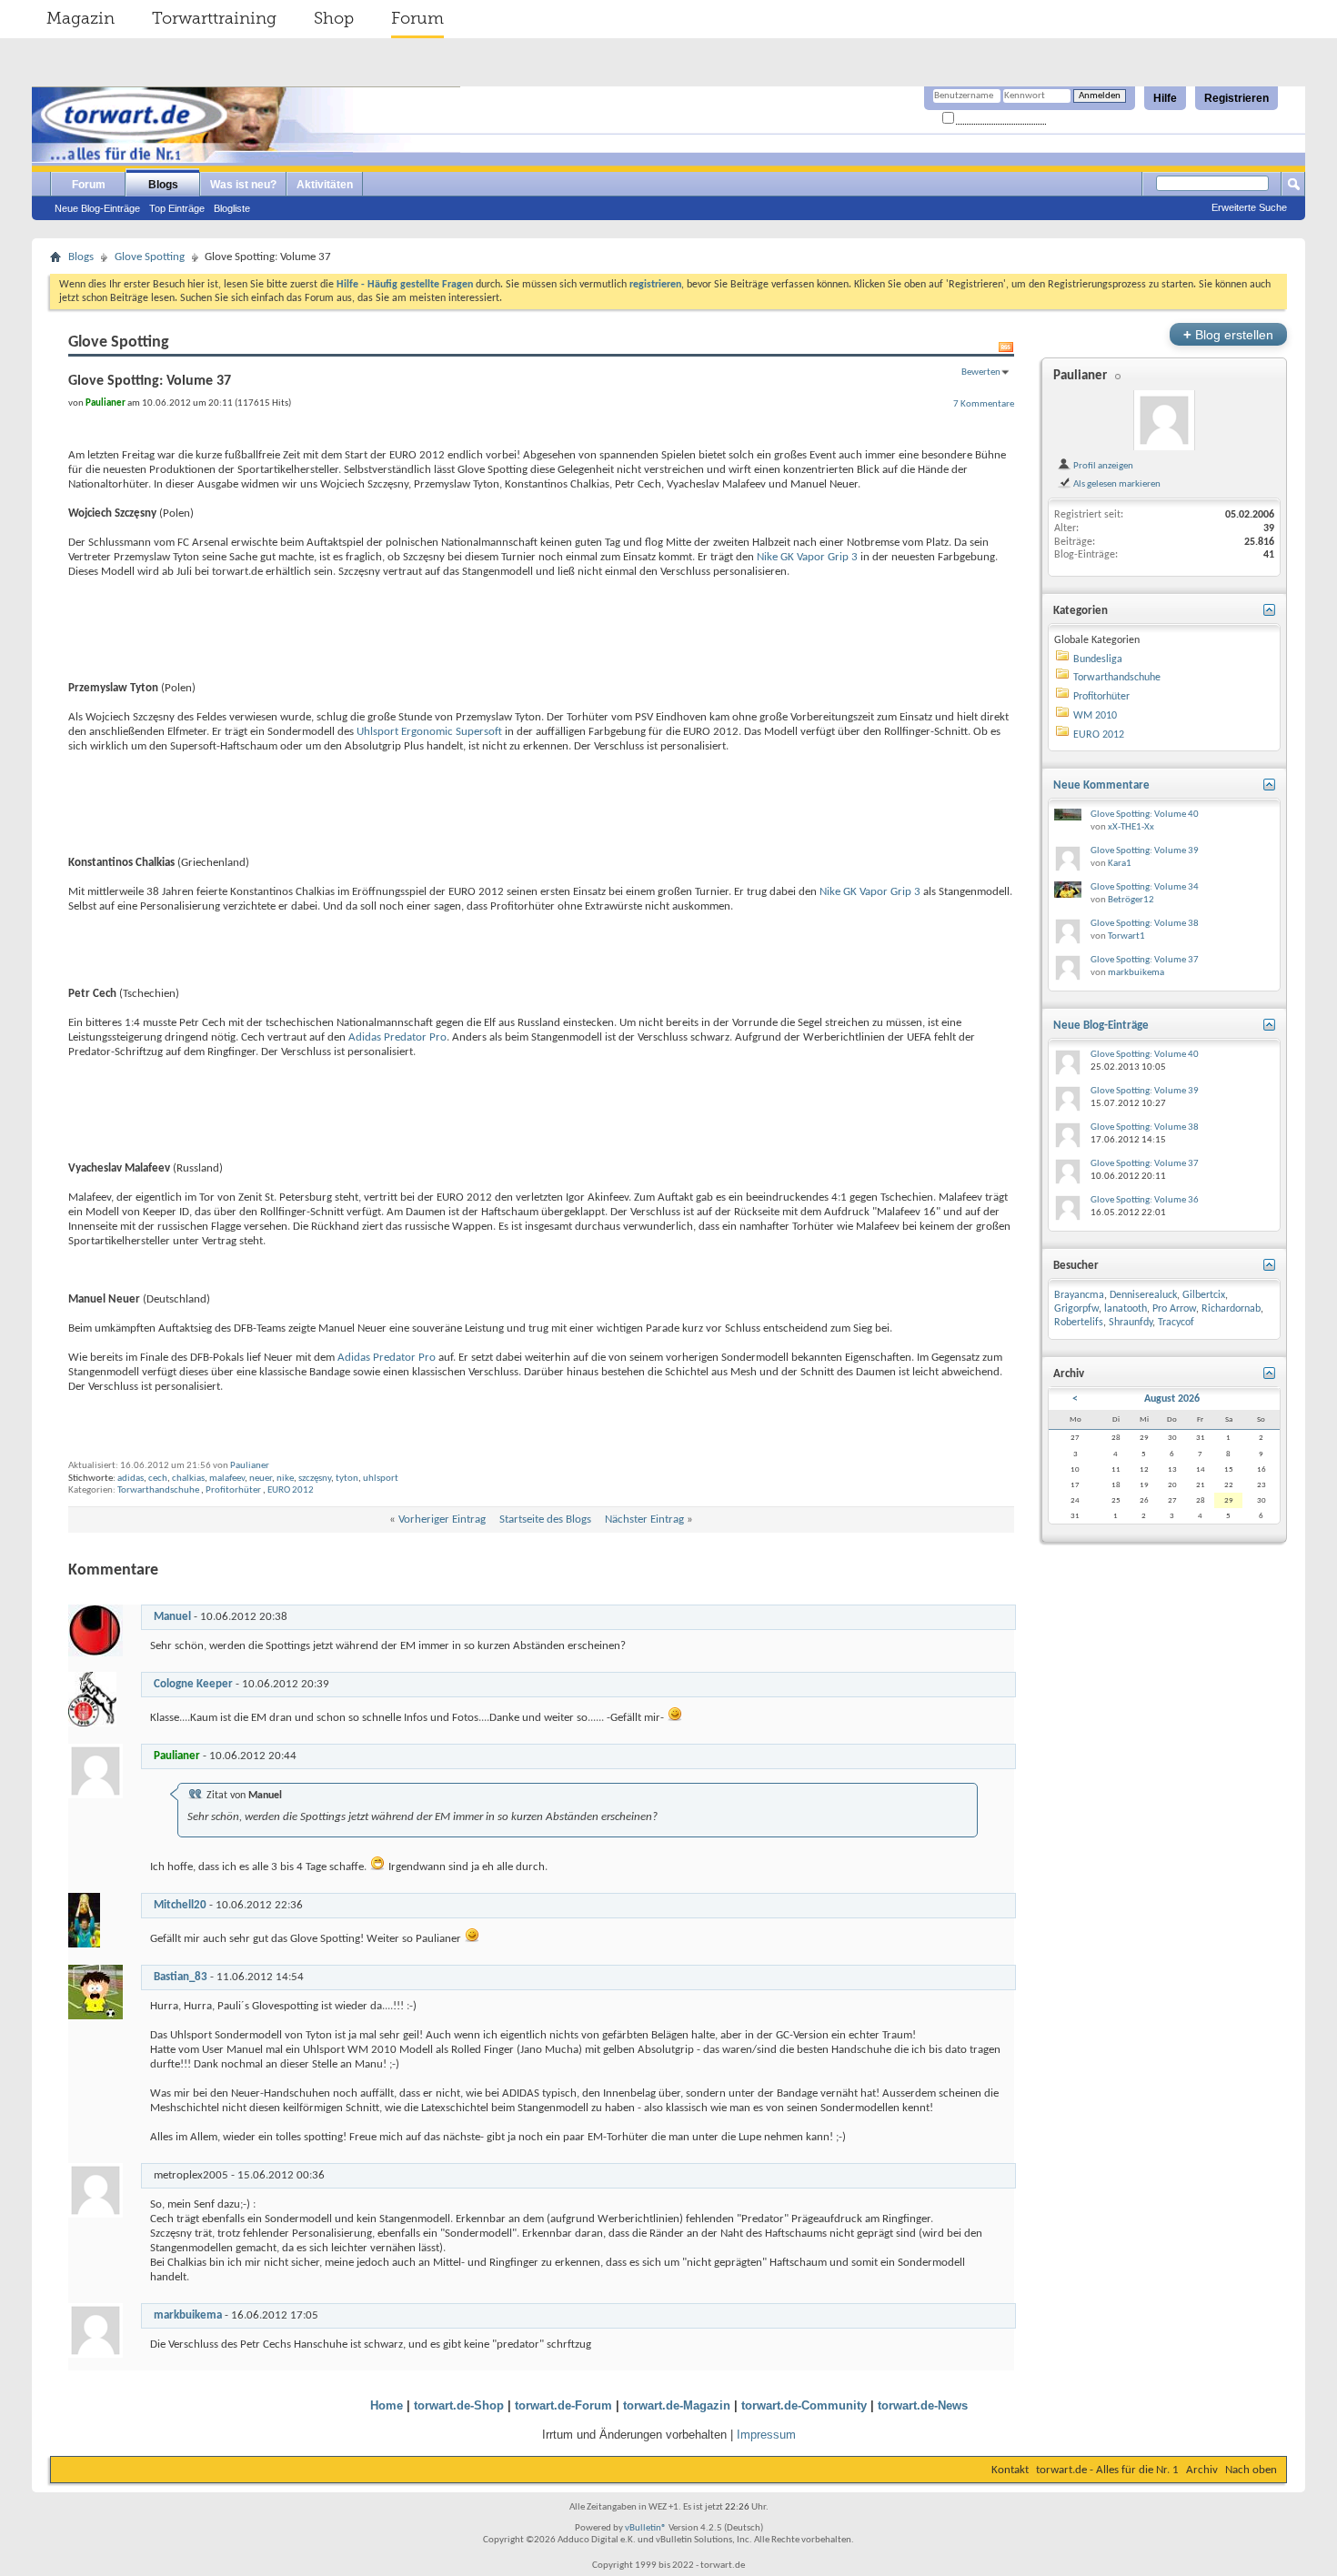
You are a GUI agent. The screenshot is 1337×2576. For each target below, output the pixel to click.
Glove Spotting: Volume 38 (1145, 924)
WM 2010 (1095, 716)
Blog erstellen (1228, 334)
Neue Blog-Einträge (97, 208)
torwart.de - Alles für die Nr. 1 (1107, 2470)
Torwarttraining (214, 18)
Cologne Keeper (193, 1684)
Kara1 (1120, 864)
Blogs (163, 185)
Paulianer (250, 1466)
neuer (261, 1479)
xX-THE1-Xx (1131, 827)
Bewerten (981, 372)
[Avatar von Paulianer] (1164, 420)
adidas (131, 1479)
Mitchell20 (180, 1905)
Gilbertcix (1204, 1295)
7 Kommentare (984, 404)
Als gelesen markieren (1116, 484)
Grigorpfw (1076, 1309)
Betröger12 (1131, 900)
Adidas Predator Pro (397, 1037)
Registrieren (1236, 98)
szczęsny (315, 1479)
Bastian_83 (181, 1977)
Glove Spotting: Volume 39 (1145, 851)
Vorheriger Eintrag (442, 1519)
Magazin (80, 18)
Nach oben (1251, 2470)
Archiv (1202, 2470)
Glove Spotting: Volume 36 (1145, 1200)
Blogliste (232, 208)
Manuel (172, 1617)
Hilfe (1165, 98)
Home (387, 2405)
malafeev (227, 1479)
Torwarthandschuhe (158, 1490)
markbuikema (188, 2315)
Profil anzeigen (1102, 466)
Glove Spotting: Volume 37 (1145, 960)
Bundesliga (1098, 659)
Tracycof (1176, 1323)
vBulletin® (646, 2528)
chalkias (188, 1479)
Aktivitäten (325, 185)
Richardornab (1231, 1309)
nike (285, 1479)
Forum (417, 18)
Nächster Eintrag (644, 1519)
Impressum (766, 2435)
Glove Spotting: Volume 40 (1145, 815)
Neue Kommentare (1101, 785)
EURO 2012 (291, 1490)
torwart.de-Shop (459, 2405)
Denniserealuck (1143, 1295)
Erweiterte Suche (1249, 207)
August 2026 (1172, 1399)
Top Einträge (177, 208)
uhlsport (381, 1479)
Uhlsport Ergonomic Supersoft (429, 732)
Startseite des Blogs (545, 1519)
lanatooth (1126, 1309)
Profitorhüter (233, 1490)
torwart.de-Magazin (677, 2405)
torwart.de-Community (804, 2405)
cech (158, 1479)
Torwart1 (1126, 936)
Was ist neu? (243, 185)
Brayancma (1079, 1295)
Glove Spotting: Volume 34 (1145, 887)
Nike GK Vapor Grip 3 (807, 557)
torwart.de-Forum (563, 2405)
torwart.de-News (923, 2405)
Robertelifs (1079, 1323)
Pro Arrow (1174, 1309)
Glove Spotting (150, 257)
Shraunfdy (1131, 1323)
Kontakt (1010, 2470)
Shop (334, 18)
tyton (347, 1479)
